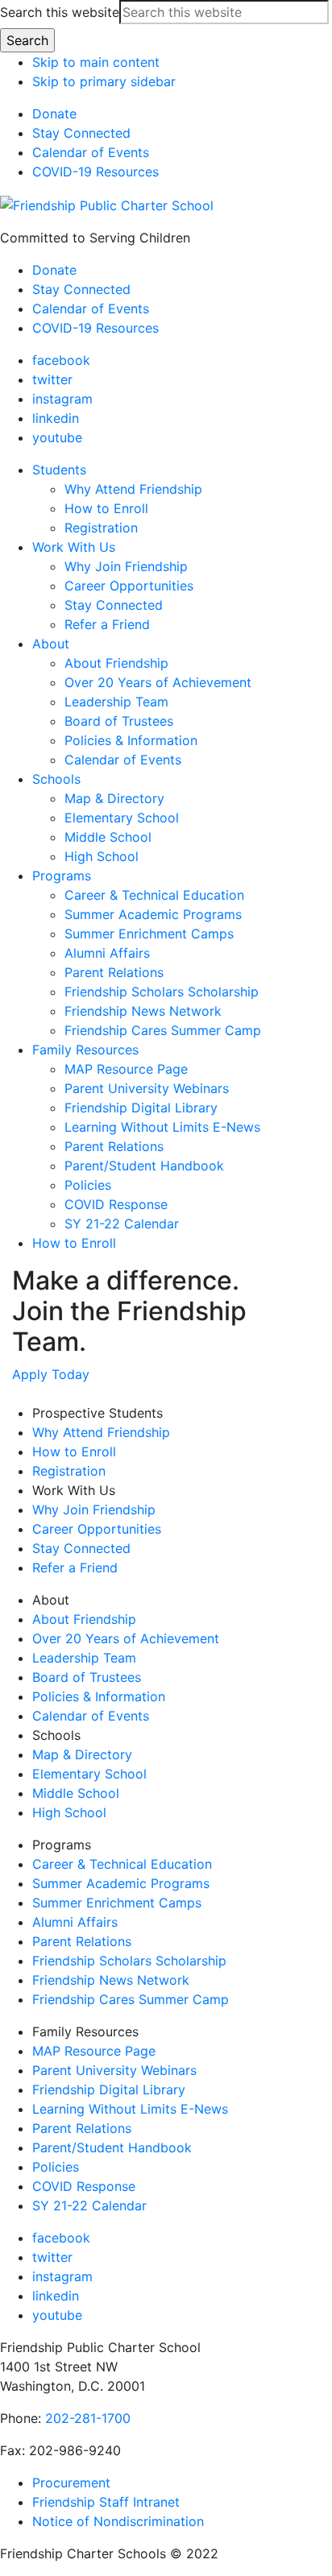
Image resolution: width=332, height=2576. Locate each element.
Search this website (60, 12)
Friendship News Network (111, 1980)
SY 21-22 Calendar (89, 2205)
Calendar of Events (91, 152)
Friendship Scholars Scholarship (129, 1961)
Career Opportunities (97, 1529)
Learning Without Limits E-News (130, 2109)
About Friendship (84, 1619)
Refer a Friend (75, 1568)
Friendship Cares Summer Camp (131, 1999)
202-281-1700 (88, 2418)
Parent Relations (82, 1941)
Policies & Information (99, 1696)
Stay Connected (81, 133)
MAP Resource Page (94, 2051)
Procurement (71, 2483)
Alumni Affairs (75, 1922)
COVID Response (84, 2186)
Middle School (76, 1793)
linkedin (56, 418)
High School (69, 1812)
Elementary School (89, 1774)
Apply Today (51, 1374)
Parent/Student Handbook (112, 2147)
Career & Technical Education (122, 1864)
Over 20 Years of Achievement (126, 1638)
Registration (69, 1471)
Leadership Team (84, 1658)
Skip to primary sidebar (104, 81)
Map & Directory (82, 1754)
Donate (54, 114)
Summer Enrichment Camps (117, 1903)
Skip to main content (96, 62)
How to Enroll (74, 1452)
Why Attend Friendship (101, 1432)
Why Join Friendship (94, 1510)
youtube (57, 437)
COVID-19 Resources (95, 172)
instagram (62, 399)
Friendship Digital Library (109, 2089)
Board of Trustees (87, 1677)
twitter (52, 379)
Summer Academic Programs (121, 1883)
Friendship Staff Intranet (106, 2502)
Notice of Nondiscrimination (118, 2521)
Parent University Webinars (114, 2070)
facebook (61, 360)
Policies (56, 2167)
